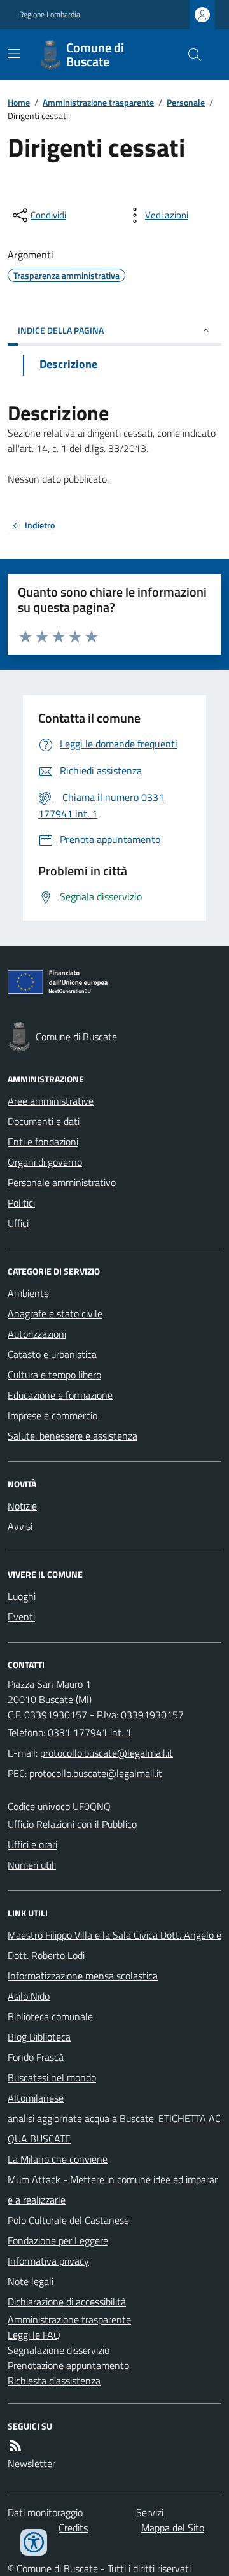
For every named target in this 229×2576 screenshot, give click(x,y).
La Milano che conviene (58, 2159)
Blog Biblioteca (39, 2037)
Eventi (21, 1617)
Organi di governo (45, 1162)
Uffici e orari (32, 1844)
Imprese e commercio (52, 1415)
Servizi (150, 2512)
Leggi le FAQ (34, 2335)
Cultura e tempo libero (54, 1375)
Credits (73, 2528)
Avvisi (20, 1526)
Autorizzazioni (37, 1334)
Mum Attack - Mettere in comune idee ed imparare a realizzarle (113, 2190)
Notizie (22, 1506)
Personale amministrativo (62, 1182)
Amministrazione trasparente (98, 102)
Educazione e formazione (60, 1395)
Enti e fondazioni (43, 1142)
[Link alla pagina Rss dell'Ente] (15, 2445)
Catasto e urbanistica (52, 1354)
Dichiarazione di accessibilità (67, 2302)
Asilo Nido (29, 1996)
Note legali (31, 2281)
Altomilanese (36, 2098)
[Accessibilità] (34, 2542)
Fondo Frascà (36, 2057)
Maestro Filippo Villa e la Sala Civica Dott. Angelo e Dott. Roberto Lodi (114, 1945)
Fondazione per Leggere (58, 2240)
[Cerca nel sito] (190, 55)
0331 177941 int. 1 (90, 1732)
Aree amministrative (51, 1101)
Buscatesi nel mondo (52, 2077)
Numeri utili (32, 1865)
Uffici (18, 1223)
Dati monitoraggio (45, 2512)
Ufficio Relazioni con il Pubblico (72, 1824)
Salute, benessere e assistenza (73, 1436)
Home (19, 102)
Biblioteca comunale (50, 2016)
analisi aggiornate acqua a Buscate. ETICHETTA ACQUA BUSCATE (114, 2128)
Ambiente (28, 1293)
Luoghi (22, 1596)
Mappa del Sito (173, 2528)
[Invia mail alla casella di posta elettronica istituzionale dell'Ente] (107, 1753)
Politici (21, 1203)
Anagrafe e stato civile (55, 1313)
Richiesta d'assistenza (54, 2381)
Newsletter (31, 2463)
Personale (186, 102)
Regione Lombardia (50, 15)
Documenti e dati (44, 1121)
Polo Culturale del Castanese (68, 2220)
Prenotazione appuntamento (68, 2365)
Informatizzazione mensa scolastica (83, 1976)
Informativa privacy (48, 2261)
